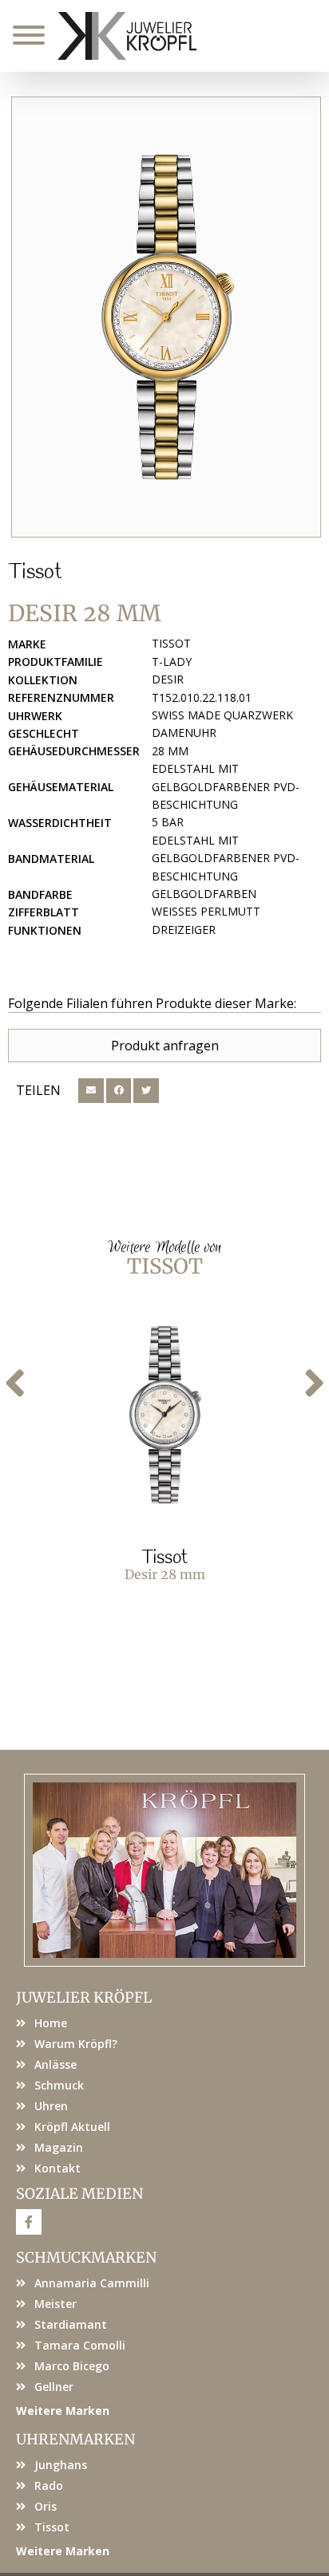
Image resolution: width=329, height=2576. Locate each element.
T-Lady (172, 662)
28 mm (170, 751)
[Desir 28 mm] (166, 317)
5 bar (168, 822)
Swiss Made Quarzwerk (222, 715)
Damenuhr (184, 733)
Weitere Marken (63, 2411)
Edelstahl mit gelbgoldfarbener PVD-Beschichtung (226, 786)
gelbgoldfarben (204, 894)
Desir (168, 679)
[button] (91, 1091)
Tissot (35, 573)
